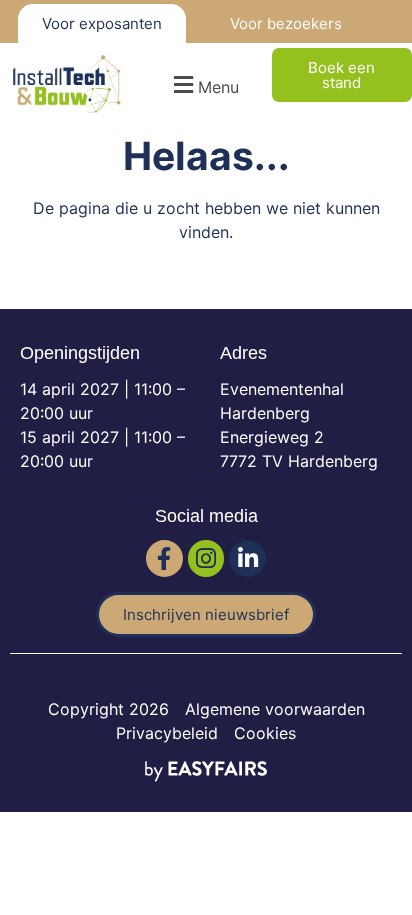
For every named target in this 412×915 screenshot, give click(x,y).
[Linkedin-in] (247, 558)
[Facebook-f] (164, 558)
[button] (204, 84)
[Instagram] (206, 558)
